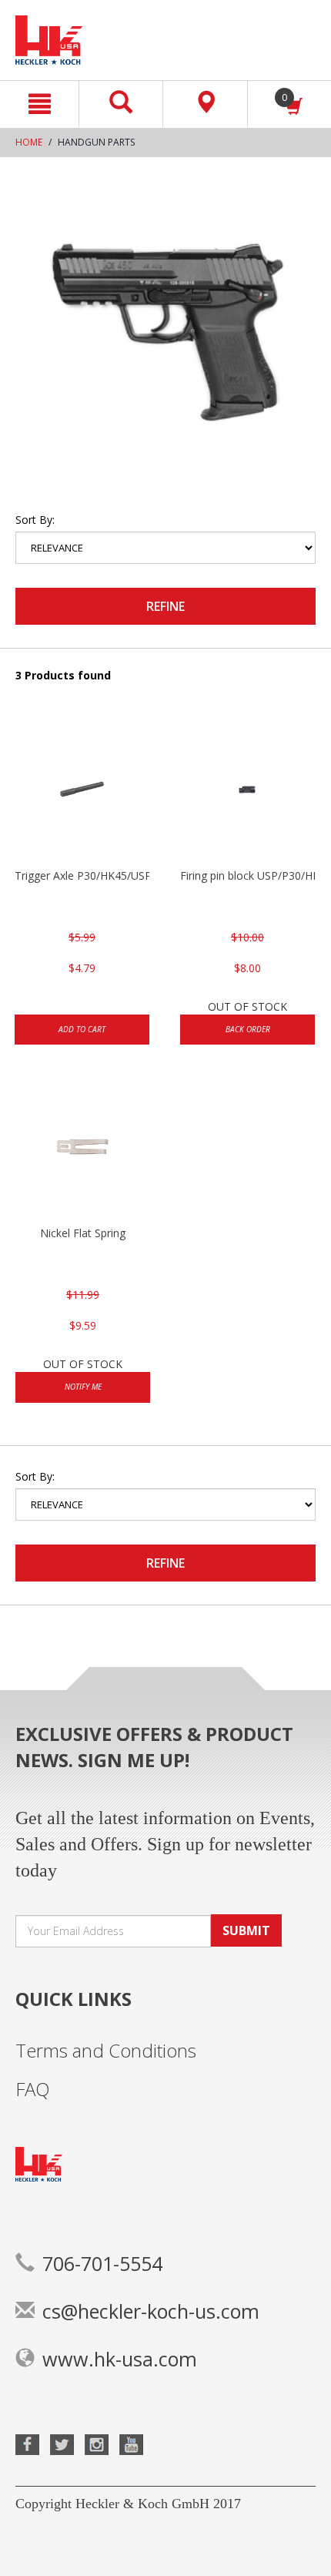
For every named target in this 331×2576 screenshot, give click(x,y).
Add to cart (82, 1029)
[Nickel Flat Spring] (83, 1149)
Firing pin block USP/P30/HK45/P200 (247, 875)
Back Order (248, 1029)
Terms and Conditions (106, 2050)
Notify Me (83, 1387)
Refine (165, 606)
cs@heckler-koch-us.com (151, 2311)
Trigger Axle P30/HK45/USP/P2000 (82, 875)
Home (29, 142)
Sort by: (35, 520)
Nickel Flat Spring (83, 1233)
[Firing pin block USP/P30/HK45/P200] (247, 791)
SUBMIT (246, 1930)
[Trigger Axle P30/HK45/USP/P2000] (82, 791)
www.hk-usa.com (120, 2359)
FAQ (33, 2089)
